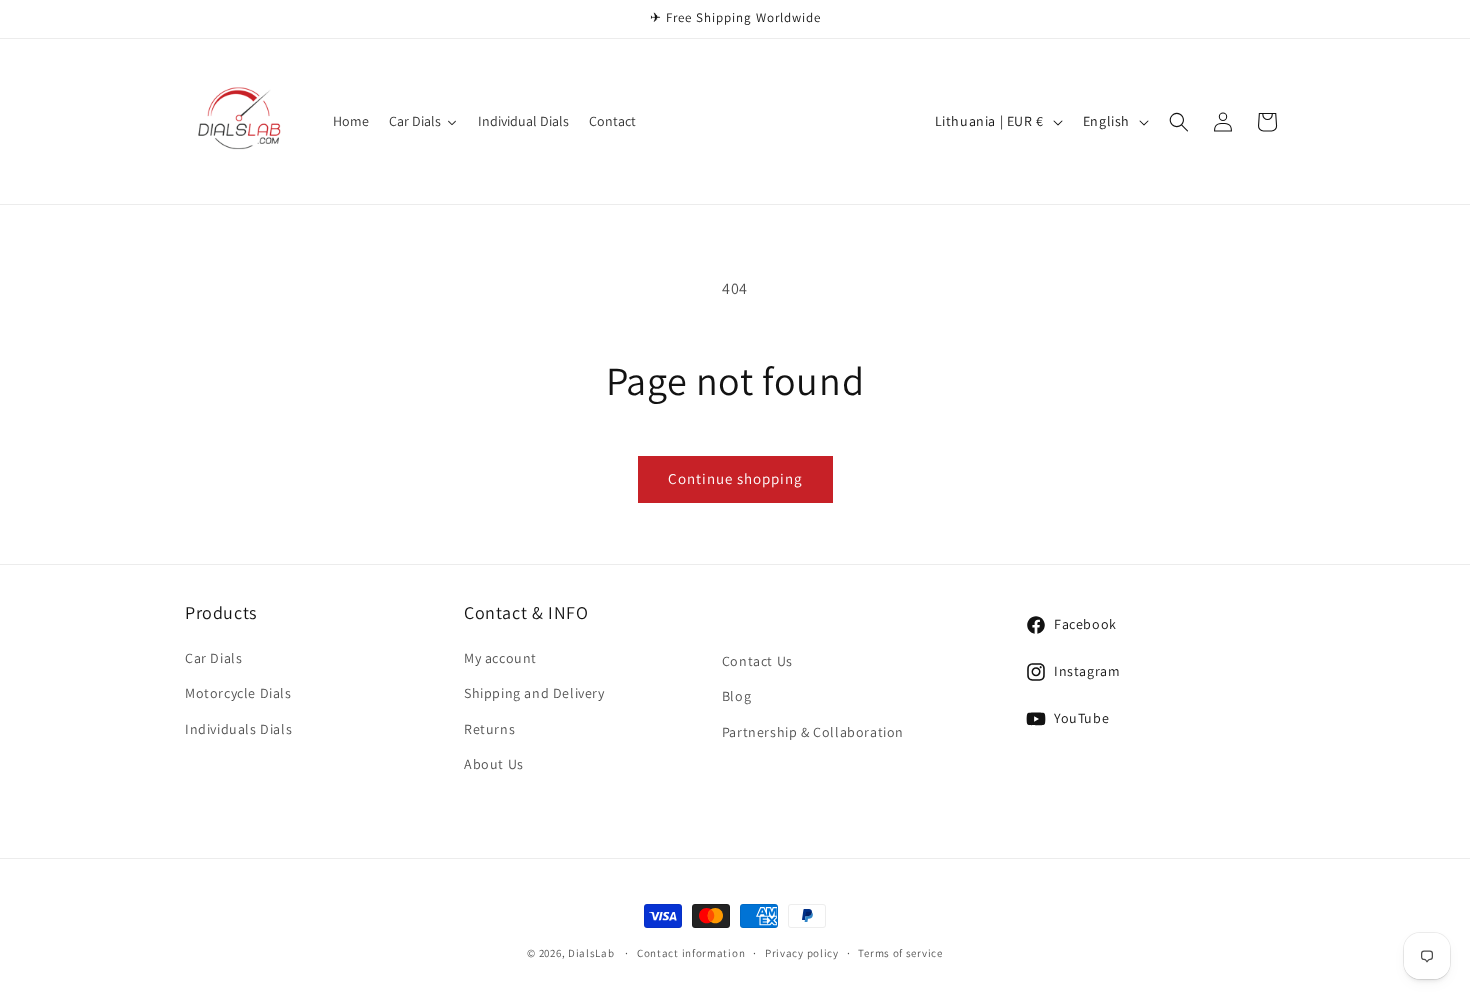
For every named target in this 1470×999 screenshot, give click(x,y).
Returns (489, 729)
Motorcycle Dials (238, 694)
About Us (494, 764)
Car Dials (213, 659)
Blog (736, 697)
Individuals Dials (238, 729)
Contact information (691, 952)
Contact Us (757, 662)
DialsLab (591, 953)
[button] (1179, 122)
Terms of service (900, 952)
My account (500, 659)
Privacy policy (802, 952)
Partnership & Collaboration (813, 732)
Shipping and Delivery (534, 694)
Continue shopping (735, 478)
